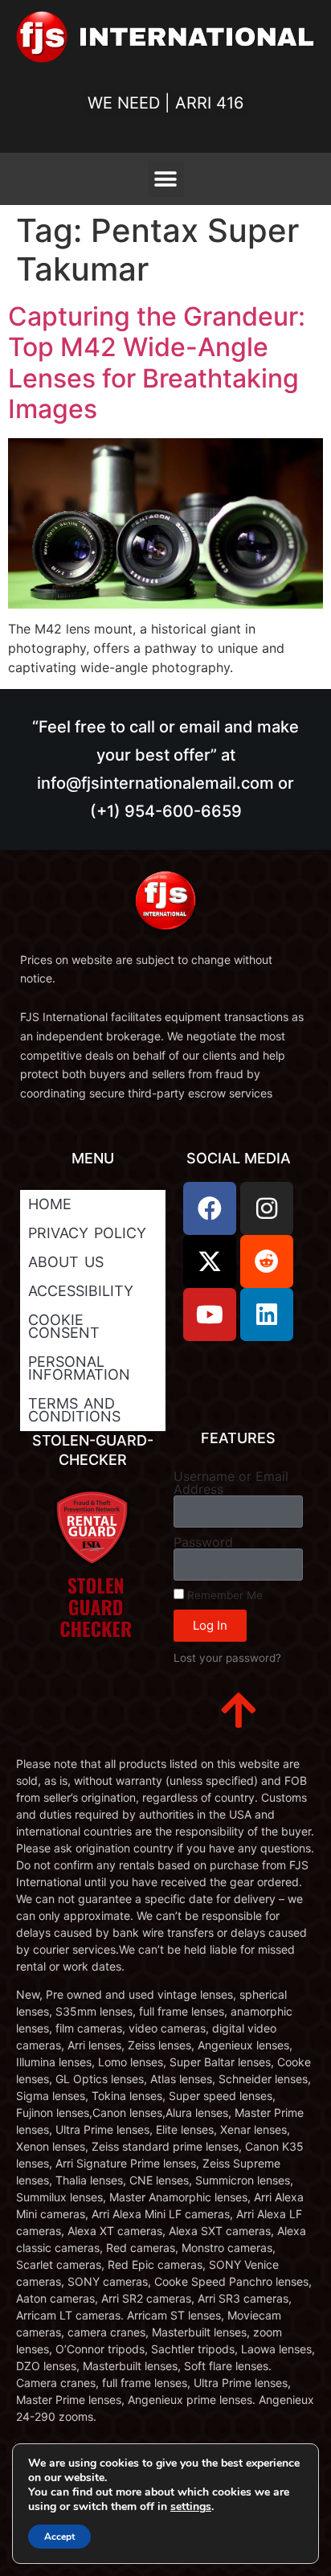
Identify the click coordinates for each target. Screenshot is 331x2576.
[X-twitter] (210, 1261)
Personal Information (79, 1368)
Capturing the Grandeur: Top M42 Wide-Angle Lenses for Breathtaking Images (157, 363)
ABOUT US (66, 1262)
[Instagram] (267, 1208)
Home (50, 1204)
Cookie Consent (64, 1326)
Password (203, 1542)
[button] (166, 179)
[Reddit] (267, 1261)
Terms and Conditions (74, 1410)
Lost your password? (227, 1658)
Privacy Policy (87, 1233)
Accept (59, 2537)
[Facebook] (210, 1208)
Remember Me (223, 1595)
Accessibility (81, 1291)
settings (191, 2507)
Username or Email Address (231, 1483)
